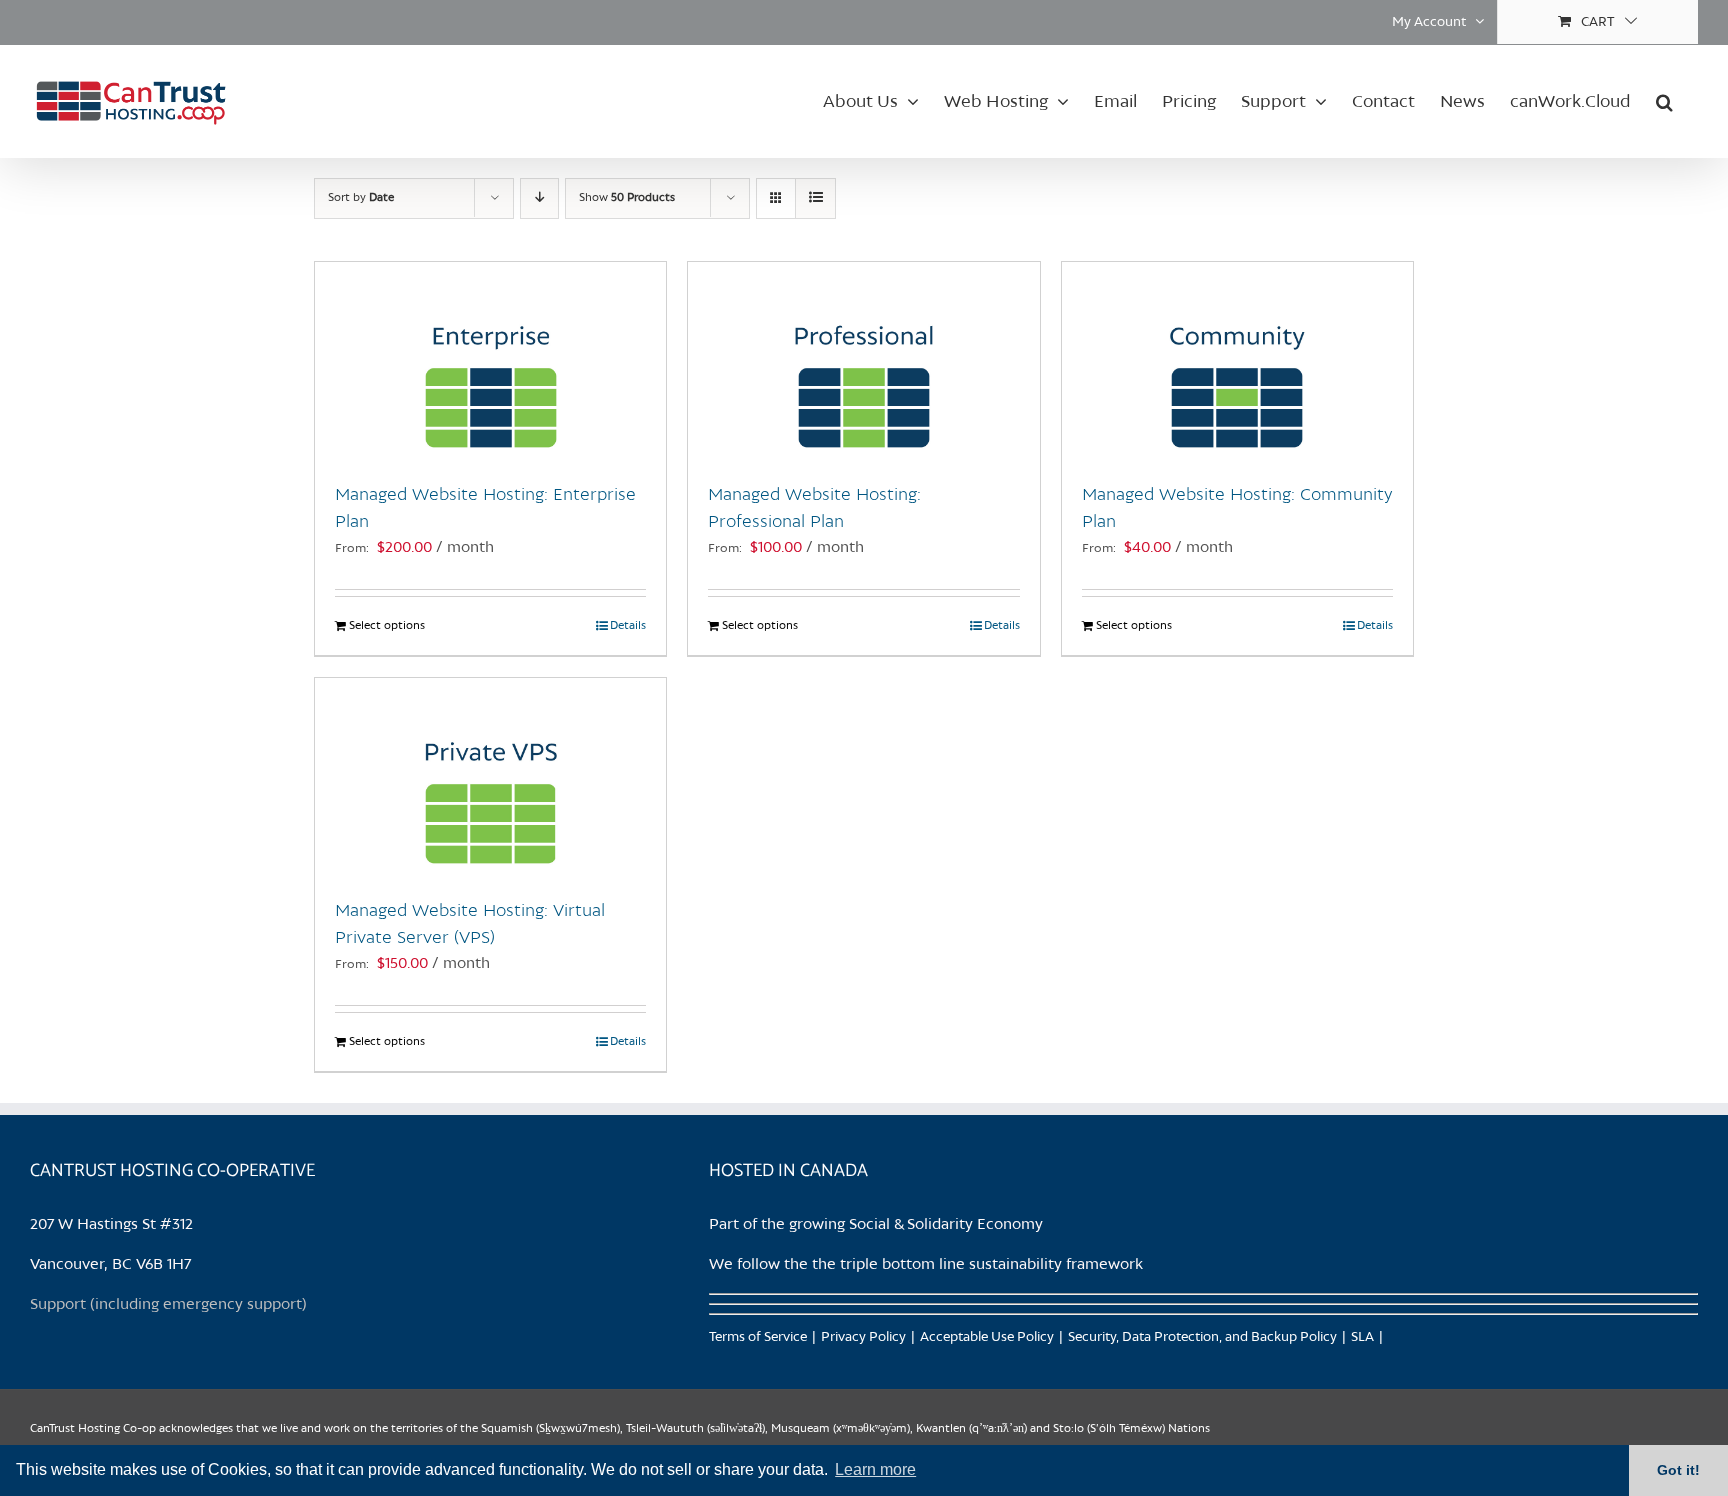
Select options (387, 626)
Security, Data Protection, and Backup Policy (1202, 1337)
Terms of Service (758, 1337)
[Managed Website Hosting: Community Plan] (1237, 362)
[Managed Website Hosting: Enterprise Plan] (490, 362)
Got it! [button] (1678, 1470)
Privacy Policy (863, 1337)
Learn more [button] (875, 1469)
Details (628, 626)
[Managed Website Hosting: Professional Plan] (863, 362)
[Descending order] (539, 198)
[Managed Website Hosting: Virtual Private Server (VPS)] (490, 778)
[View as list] (815, 198)
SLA (1362, 1337)
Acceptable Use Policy (987, 1337)
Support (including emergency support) (168, 1305)
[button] (1664, 101)
